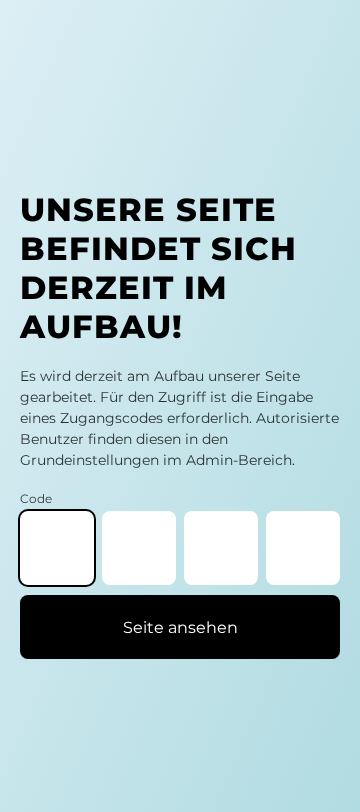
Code (36, 498)
